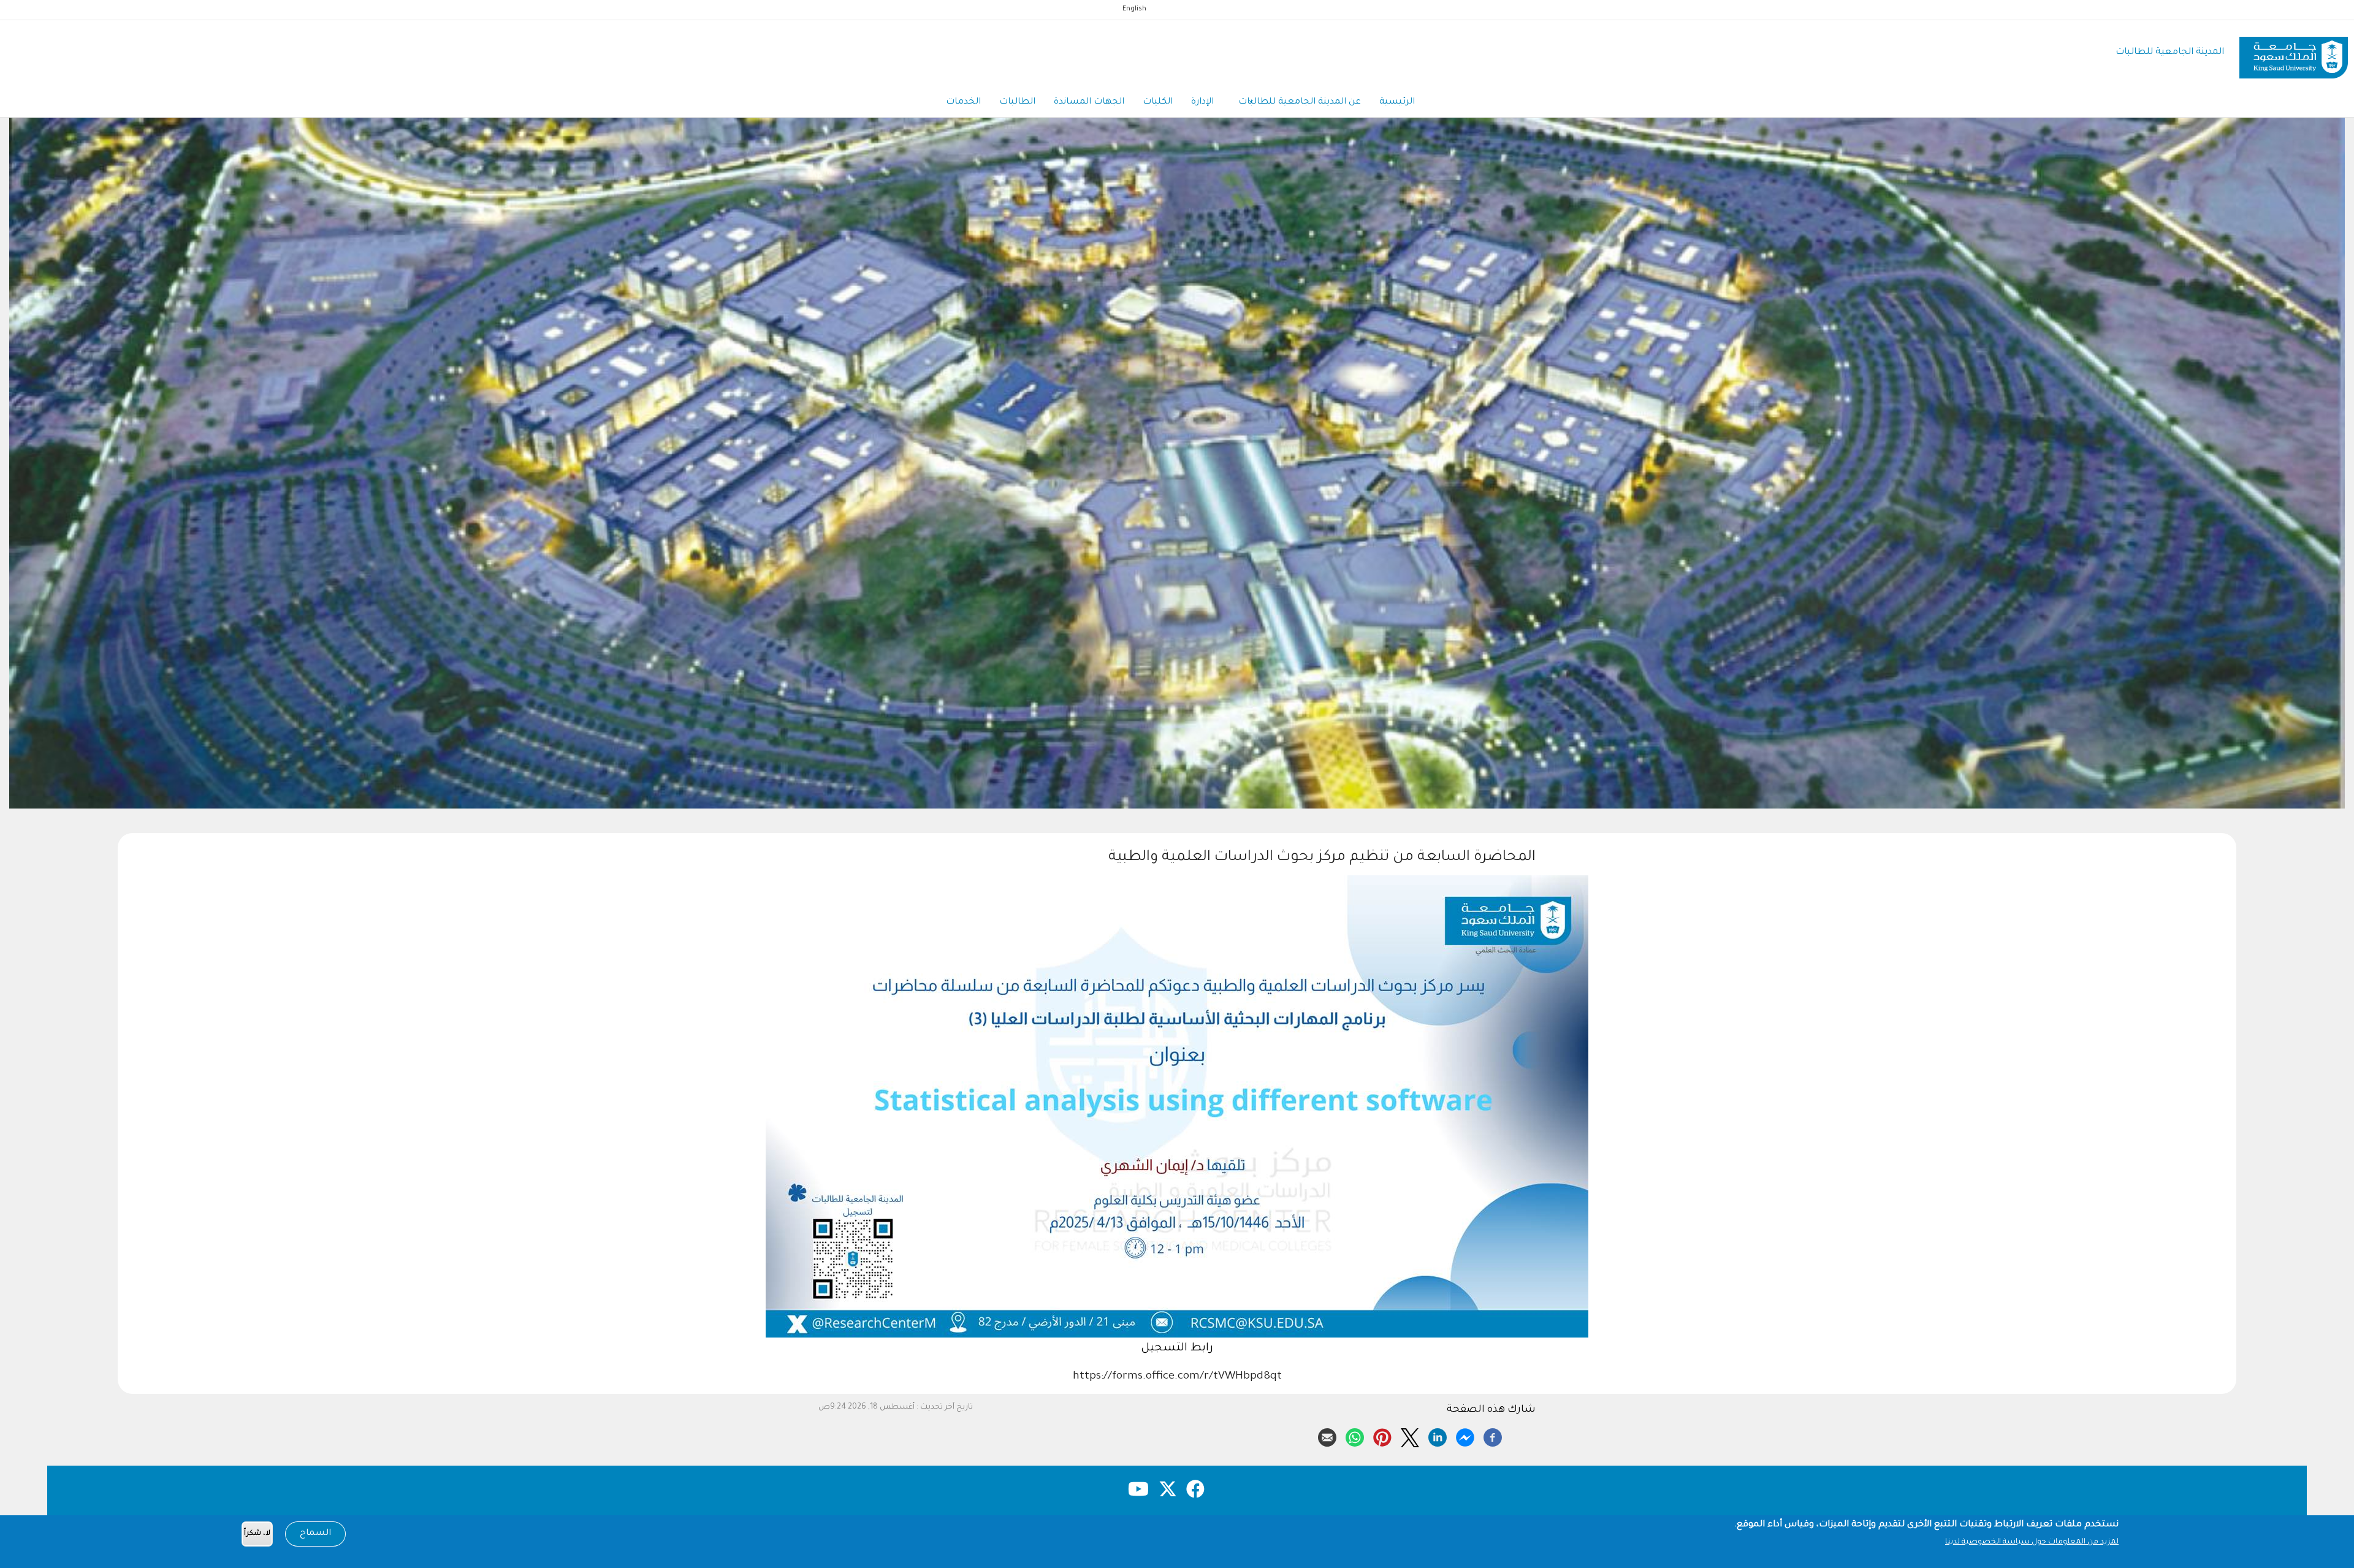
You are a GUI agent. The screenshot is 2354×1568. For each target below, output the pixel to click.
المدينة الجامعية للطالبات (2170, 52)
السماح (315, 1534)
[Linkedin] (1438, 1436)
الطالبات (1017, 102)
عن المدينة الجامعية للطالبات (1300, 102)
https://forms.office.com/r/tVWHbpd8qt (1177, 1377)
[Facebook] (1493, 1436)
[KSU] (2294, 53)
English (1134, 9)
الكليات (1158, 102)
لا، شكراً (257, 1534)
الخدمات (963, 102)
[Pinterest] (1382, 1436)
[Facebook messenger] (1465, 1436)
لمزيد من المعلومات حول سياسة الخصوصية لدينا (2032, 1542)
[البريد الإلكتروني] (1327, 1436)
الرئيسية (1397, 102)
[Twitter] (1410, 1436)
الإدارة (1202, 102)
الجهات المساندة (1089, 102)
